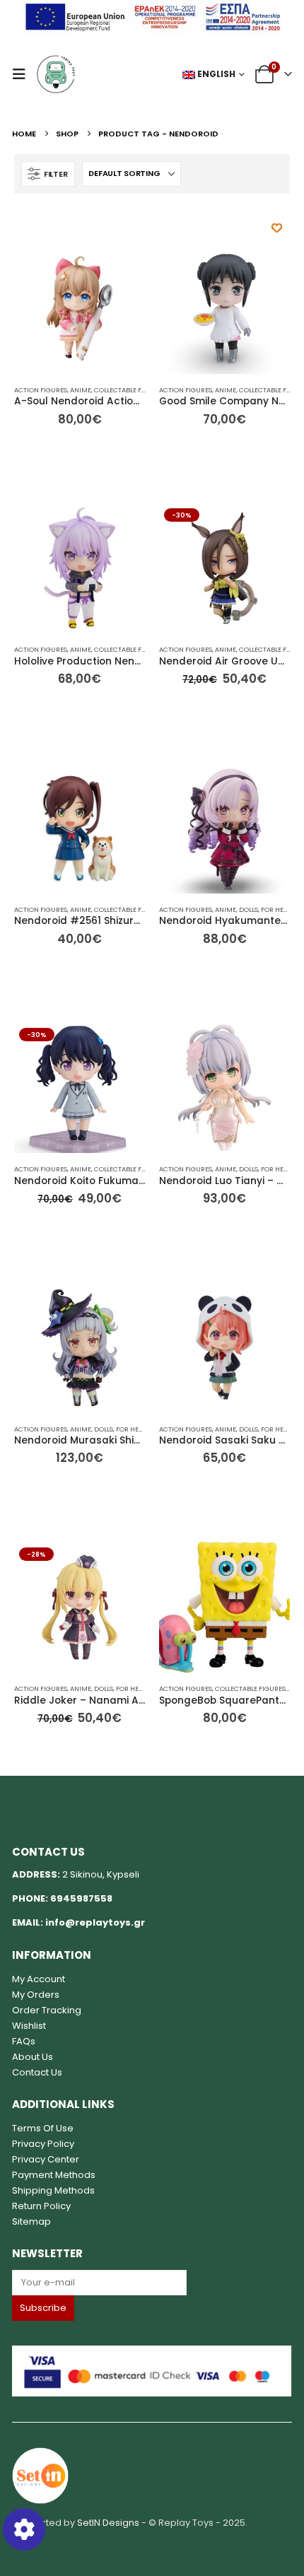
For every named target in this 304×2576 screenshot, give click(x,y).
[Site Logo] (56, 74)
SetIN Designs (108, 2523)
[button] (23, 74)
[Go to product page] (80, 309)
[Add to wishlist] (277, 228)
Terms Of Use (43, 2128)
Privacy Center (46, 2159)
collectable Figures (129, 390)
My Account (39, 1979)
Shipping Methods (53, 2190)
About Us (33, 2057)
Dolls (249, 909)
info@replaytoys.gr (95, 1922)
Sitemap (31, 2221)
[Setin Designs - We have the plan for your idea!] (40, 2475)
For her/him (282, 909)
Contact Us (37, 2072)
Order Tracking (47, 2010)
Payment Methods (54, 2175)
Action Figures (41, 390)
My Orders (36, 1995)
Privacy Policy (43, 2144)
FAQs (24, 2041)
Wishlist (29, 2026)
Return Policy (41, 2206)
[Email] (152, 2283)
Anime (81, 390)
